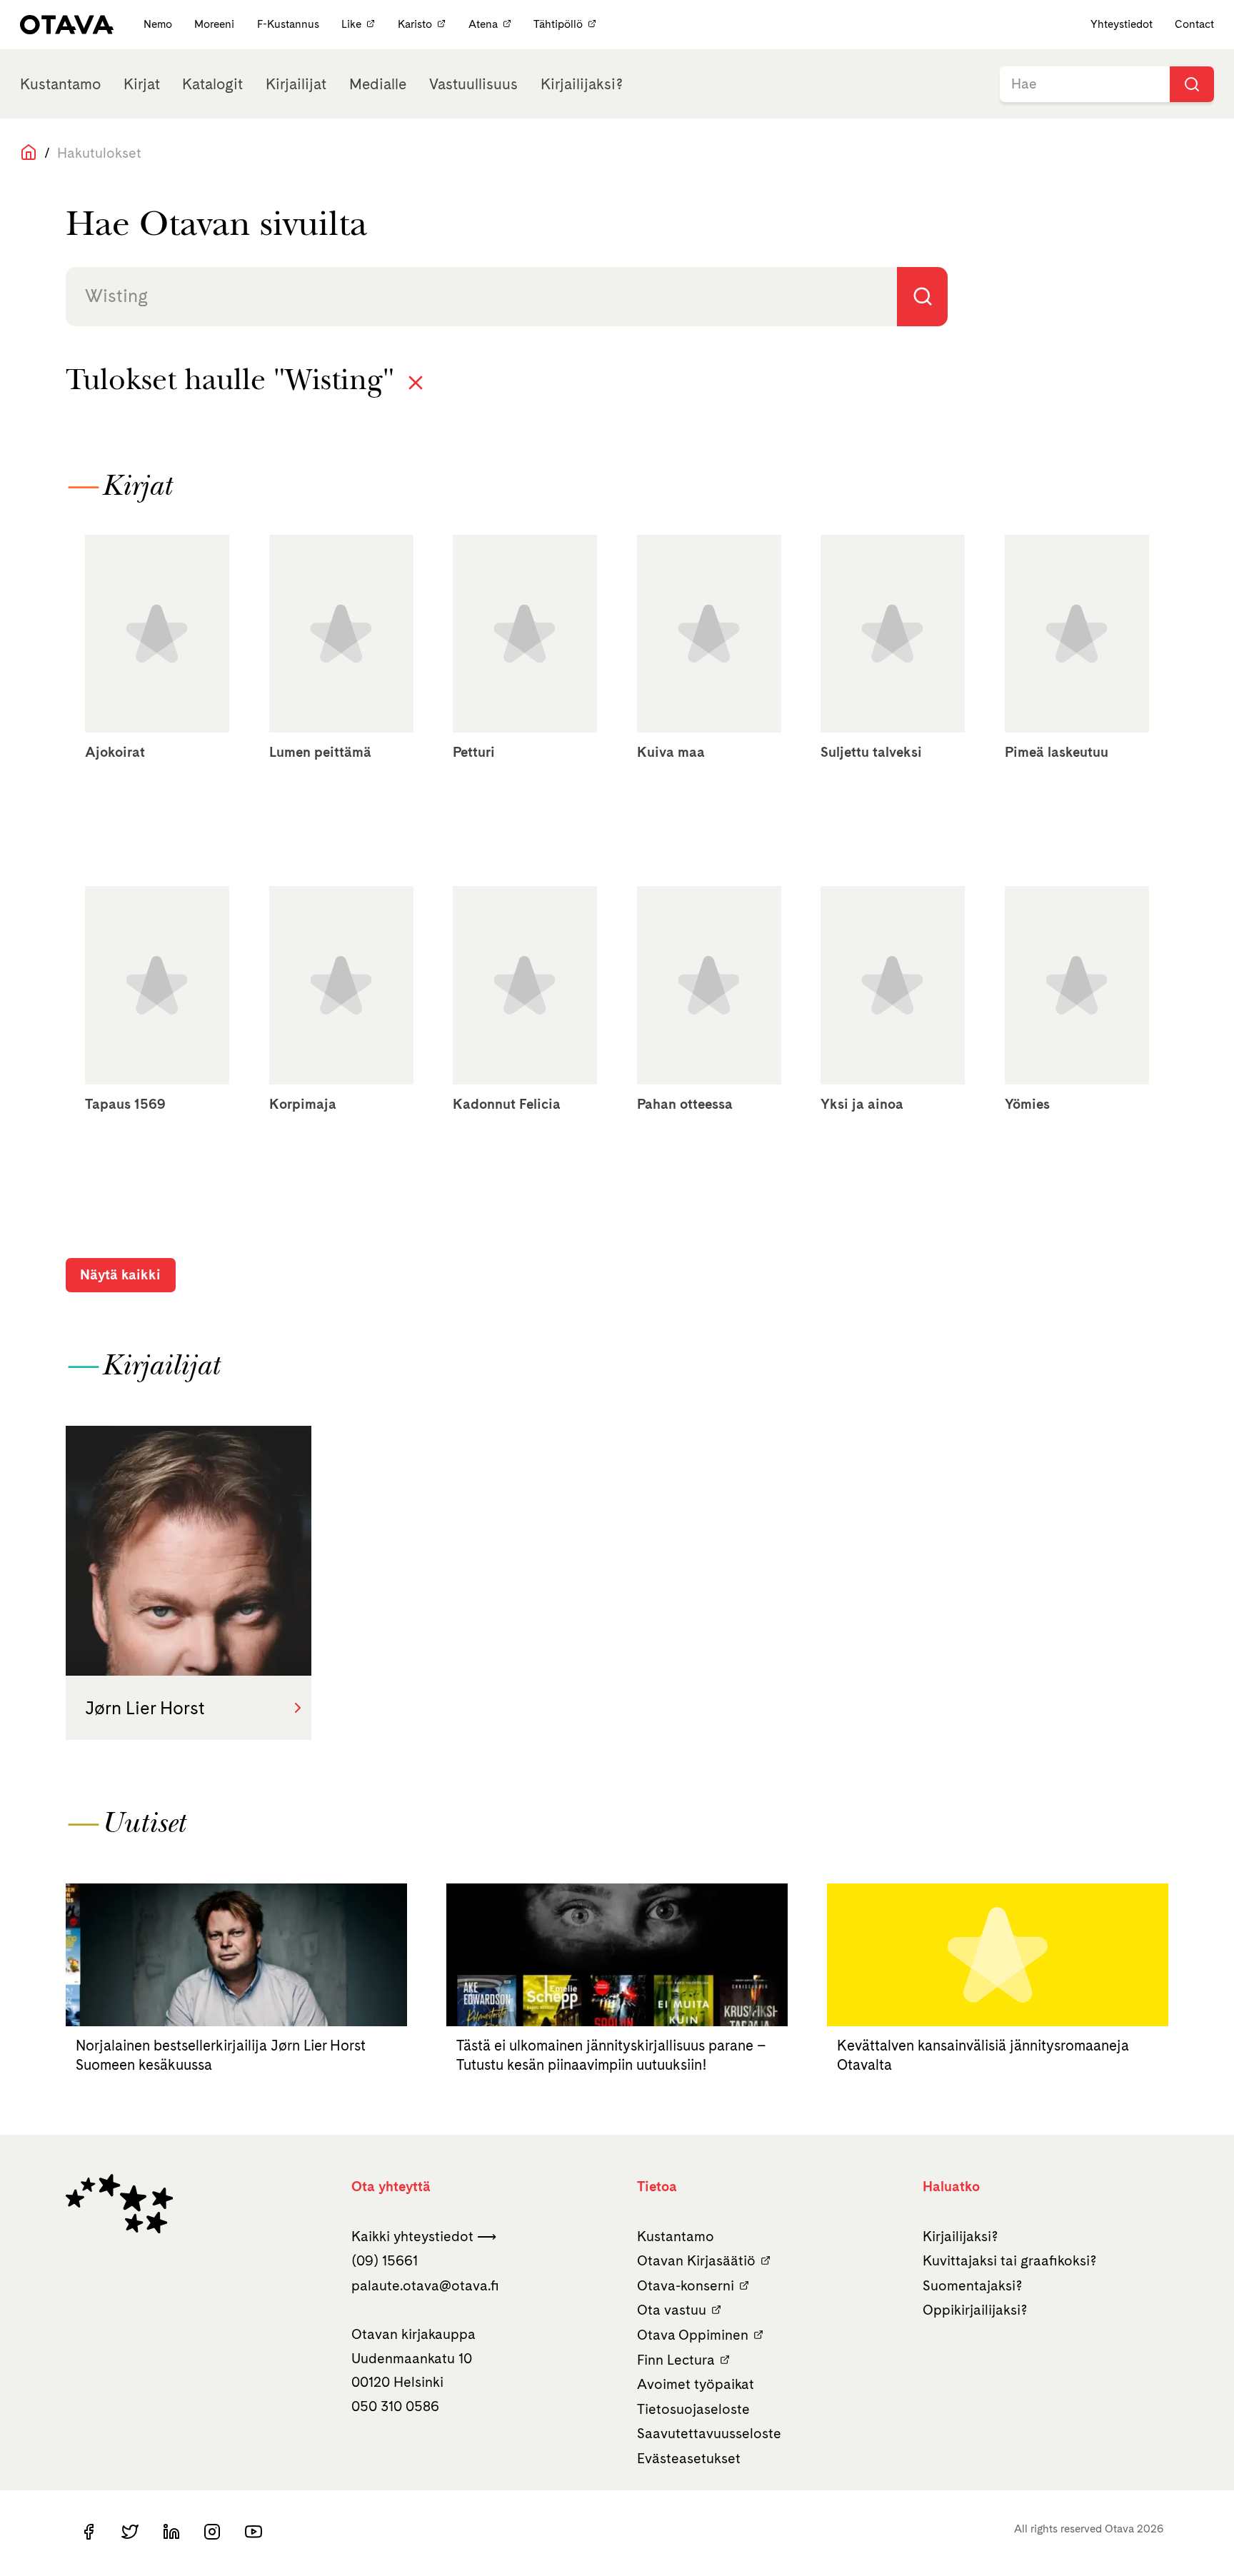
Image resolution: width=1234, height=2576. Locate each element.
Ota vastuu (672, 2310)
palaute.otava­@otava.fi (425, 2285)
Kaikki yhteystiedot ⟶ (424, 2236)
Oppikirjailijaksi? (975, 2310)
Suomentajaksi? (973, 2285)
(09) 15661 (385, 2260)
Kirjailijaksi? (582, 84)
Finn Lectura (676, 2360)
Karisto (415, 24)
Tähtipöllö (558, 24)
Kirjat (142, 84)
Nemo (159, 24)
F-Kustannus (290, 24)
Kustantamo (60, 84)
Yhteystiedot (1122, 24)
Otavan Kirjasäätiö (696, 2260)
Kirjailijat (296, 84)
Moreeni (216, 24)
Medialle (378, 84)
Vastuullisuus (473, 84)
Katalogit (212, 84)
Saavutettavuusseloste (709, 2433)
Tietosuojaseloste (693, 2409)
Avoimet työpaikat (696, 2384)
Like (351, 24)
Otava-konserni (686, 2285)
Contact (1194, 24)
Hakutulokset (99, 153)
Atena (483, 24)
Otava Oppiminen (693, 2335)
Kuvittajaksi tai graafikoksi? (1010, 2260)
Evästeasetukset (689, 2458)
